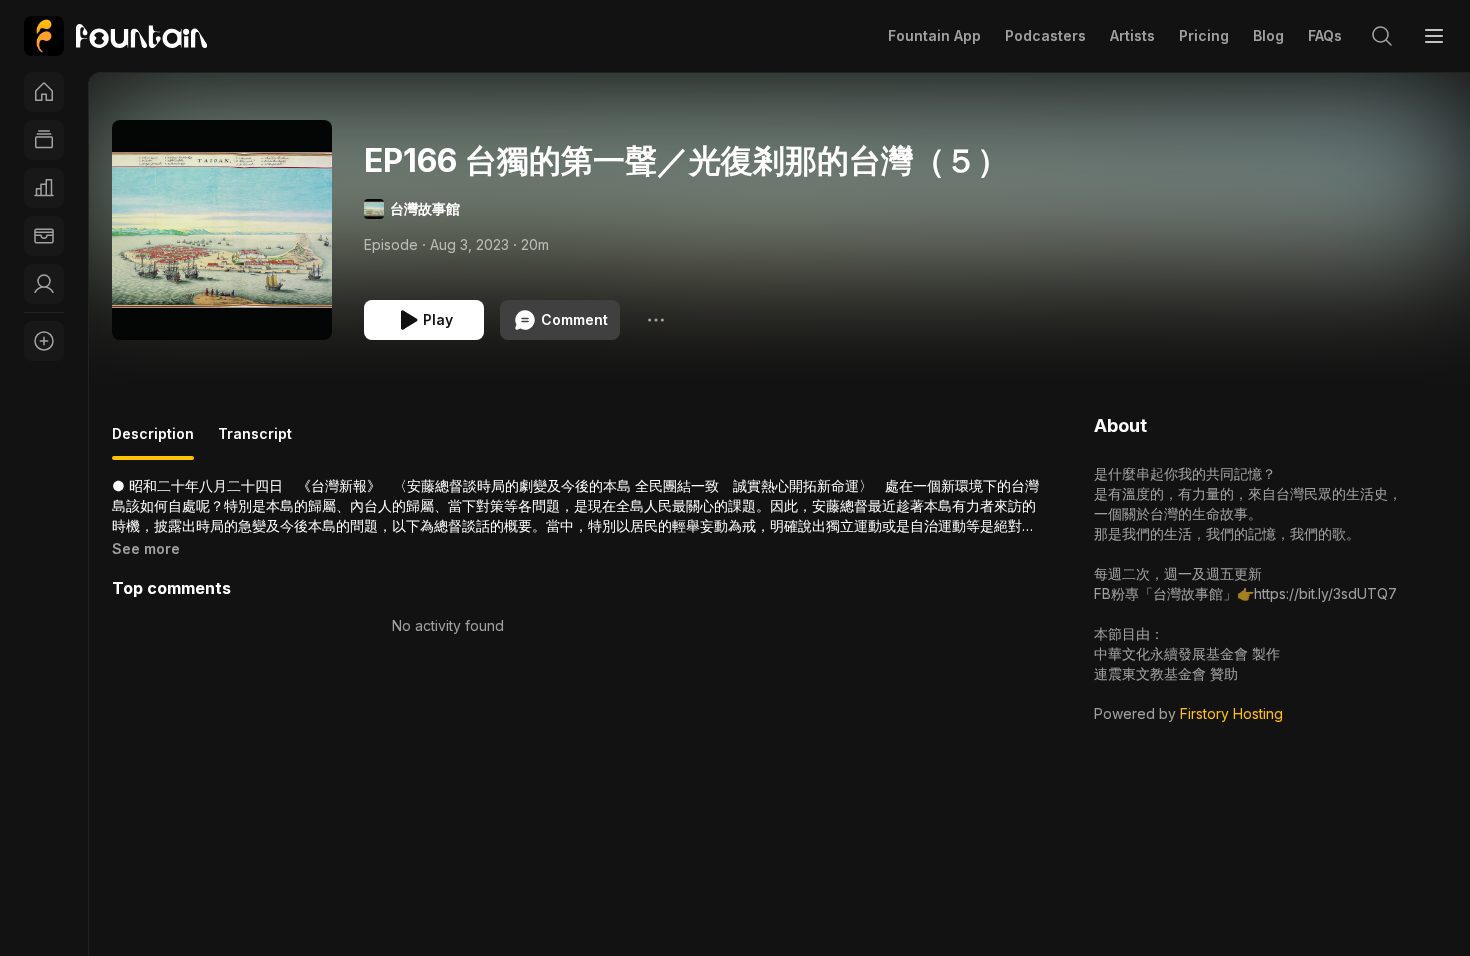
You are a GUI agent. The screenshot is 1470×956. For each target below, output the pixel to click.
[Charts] (44, 188)
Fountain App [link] (934, 35)
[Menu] (1434, 36)
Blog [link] (1268, 35)
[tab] (153, 442)
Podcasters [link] (1045, 35)
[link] (115, 36)
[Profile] (44, 284)
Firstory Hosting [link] (1231, 713)
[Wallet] (44, 236)
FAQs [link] (1325, 35)
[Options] (656, 320)
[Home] (44, 92)
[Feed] (44, 140)
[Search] (1382, 36)
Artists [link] (1132, 35)
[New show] (44, 341)
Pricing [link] (1204, 35)
